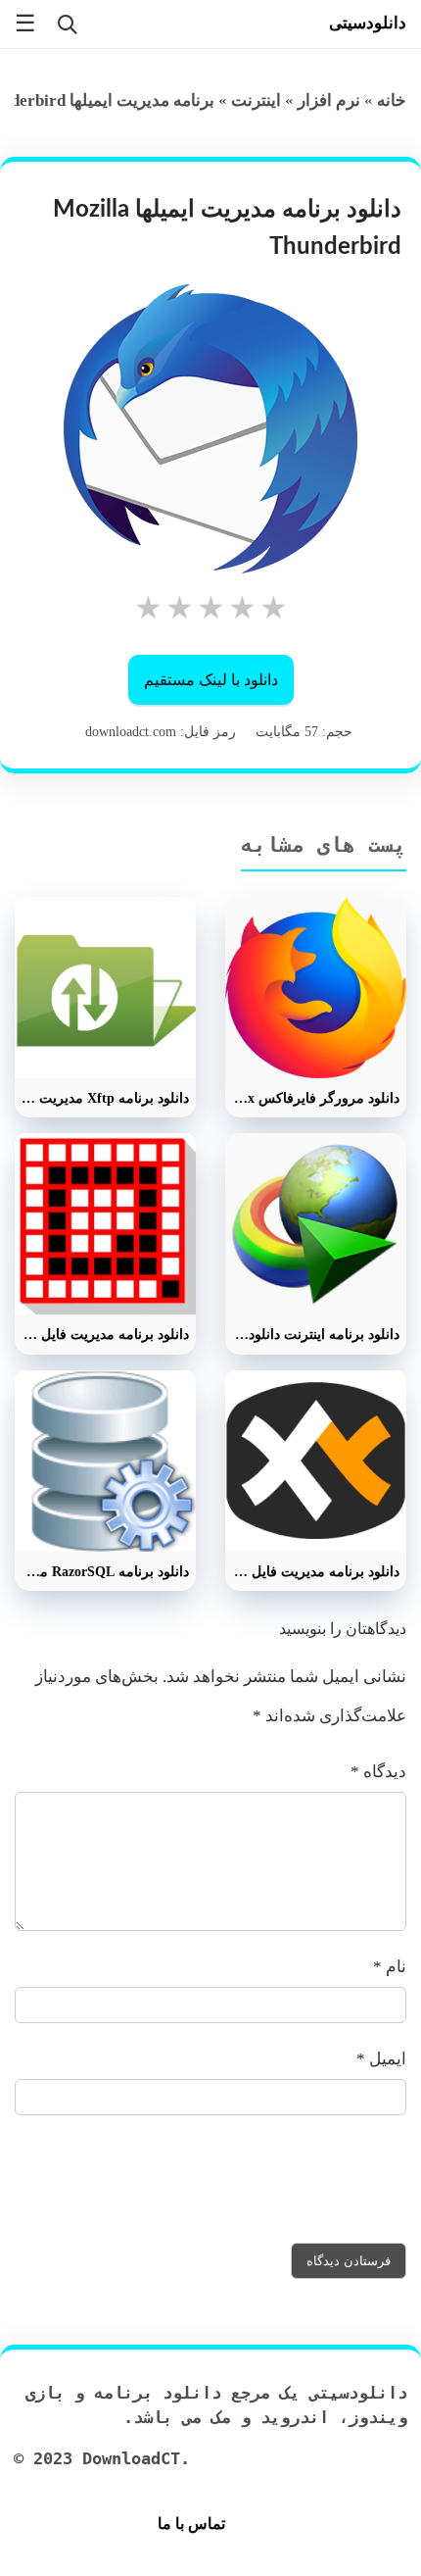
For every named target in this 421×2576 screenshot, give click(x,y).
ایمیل (381, 2059)
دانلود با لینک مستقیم (211, 680)
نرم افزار (329, 100)
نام (390, 1967)
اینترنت (256, 100)
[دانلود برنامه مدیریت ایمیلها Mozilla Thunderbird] (210, 429)
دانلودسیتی (368, 23)
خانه (392, 100)
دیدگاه (378, 1772)
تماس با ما (191, 2524)
